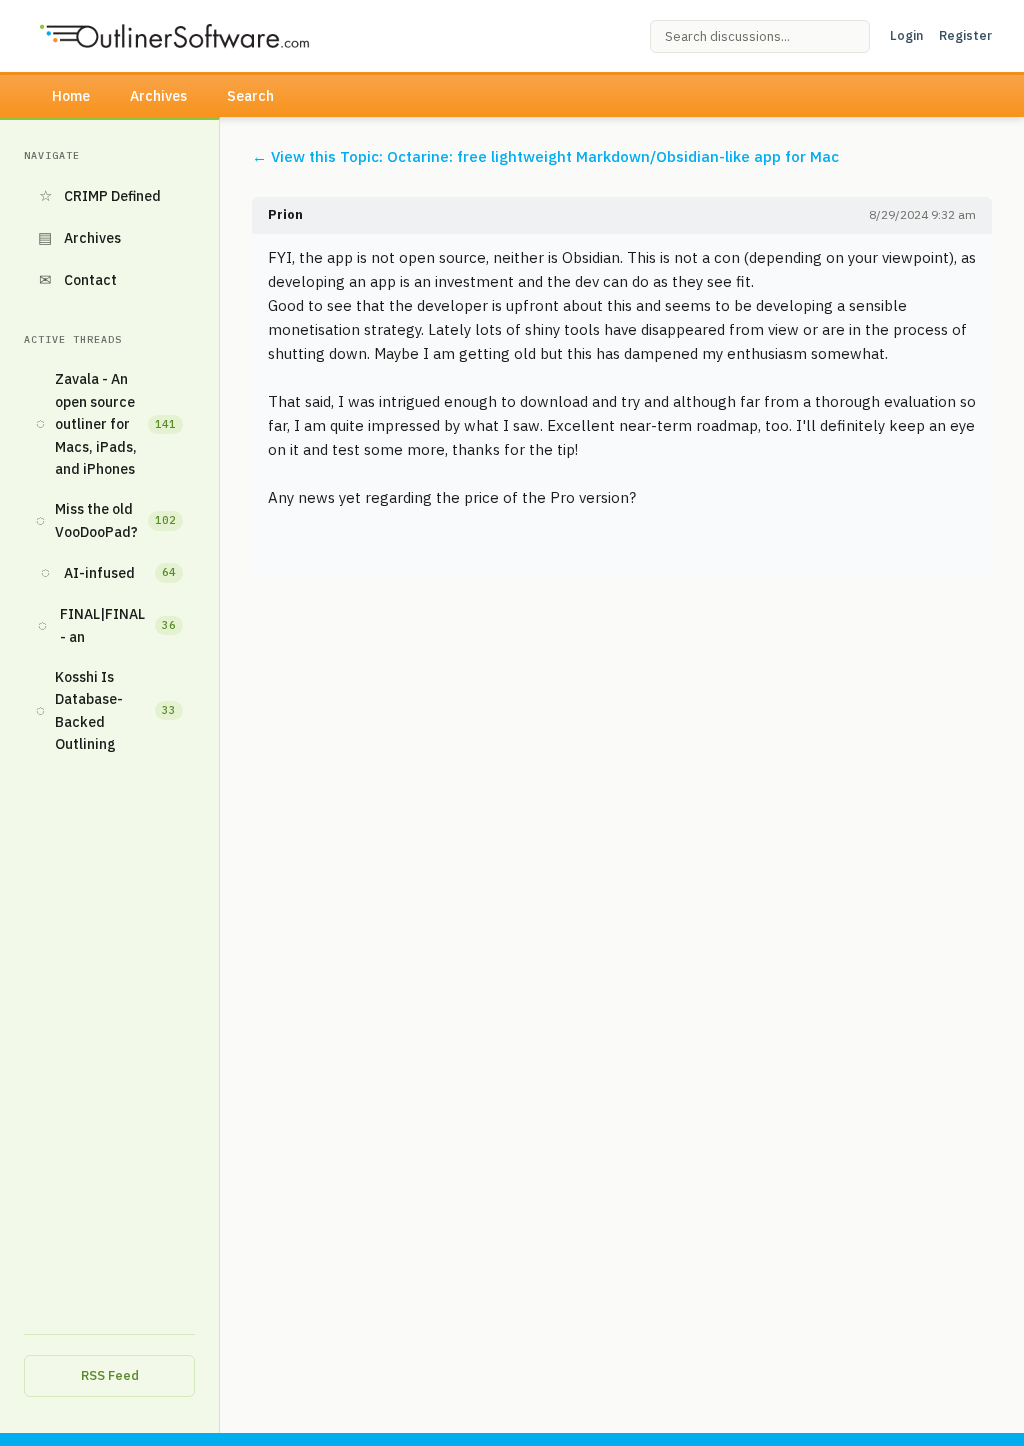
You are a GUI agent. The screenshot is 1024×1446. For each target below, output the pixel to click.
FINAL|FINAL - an (107, 625)
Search (250, 96)
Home (71, 96)
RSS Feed (110, 1375)
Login (906, 35)
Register (965, 35)
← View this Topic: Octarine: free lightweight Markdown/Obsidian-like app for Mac (545, 156)
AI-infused (109, 572)
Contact (78, 279)
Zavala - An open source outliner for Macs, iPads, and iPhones (106, 424)
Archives (158, 96)
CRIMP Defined (100, 195)
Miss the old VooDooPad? (106, 520)
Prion (285, 214)
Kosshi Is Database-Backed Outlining (106, 710)
